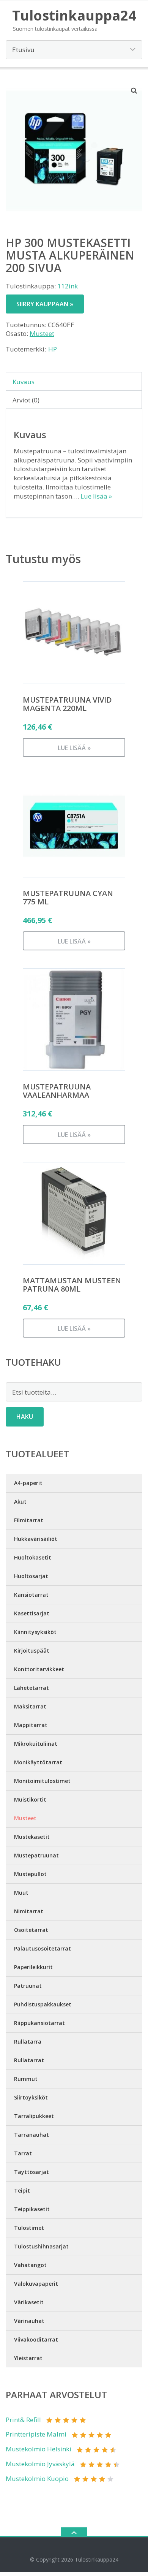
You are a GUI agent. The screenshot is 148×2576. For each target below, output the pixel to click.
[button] (134, 90)
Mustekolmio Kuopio (37, 2479)
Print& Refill (23, 2420)
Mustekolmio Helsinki (39, 2449)
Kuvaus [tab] (24, 382)
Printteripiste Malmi (36, 2434)
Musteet (42, 333)
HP (53, 349)
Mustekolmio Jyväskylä (40, 2464)
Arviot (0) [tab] (26, 400)
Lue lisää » (96, 496)
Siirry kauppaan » (45, 304)
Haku (25, 1417)
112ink (68, 286)
